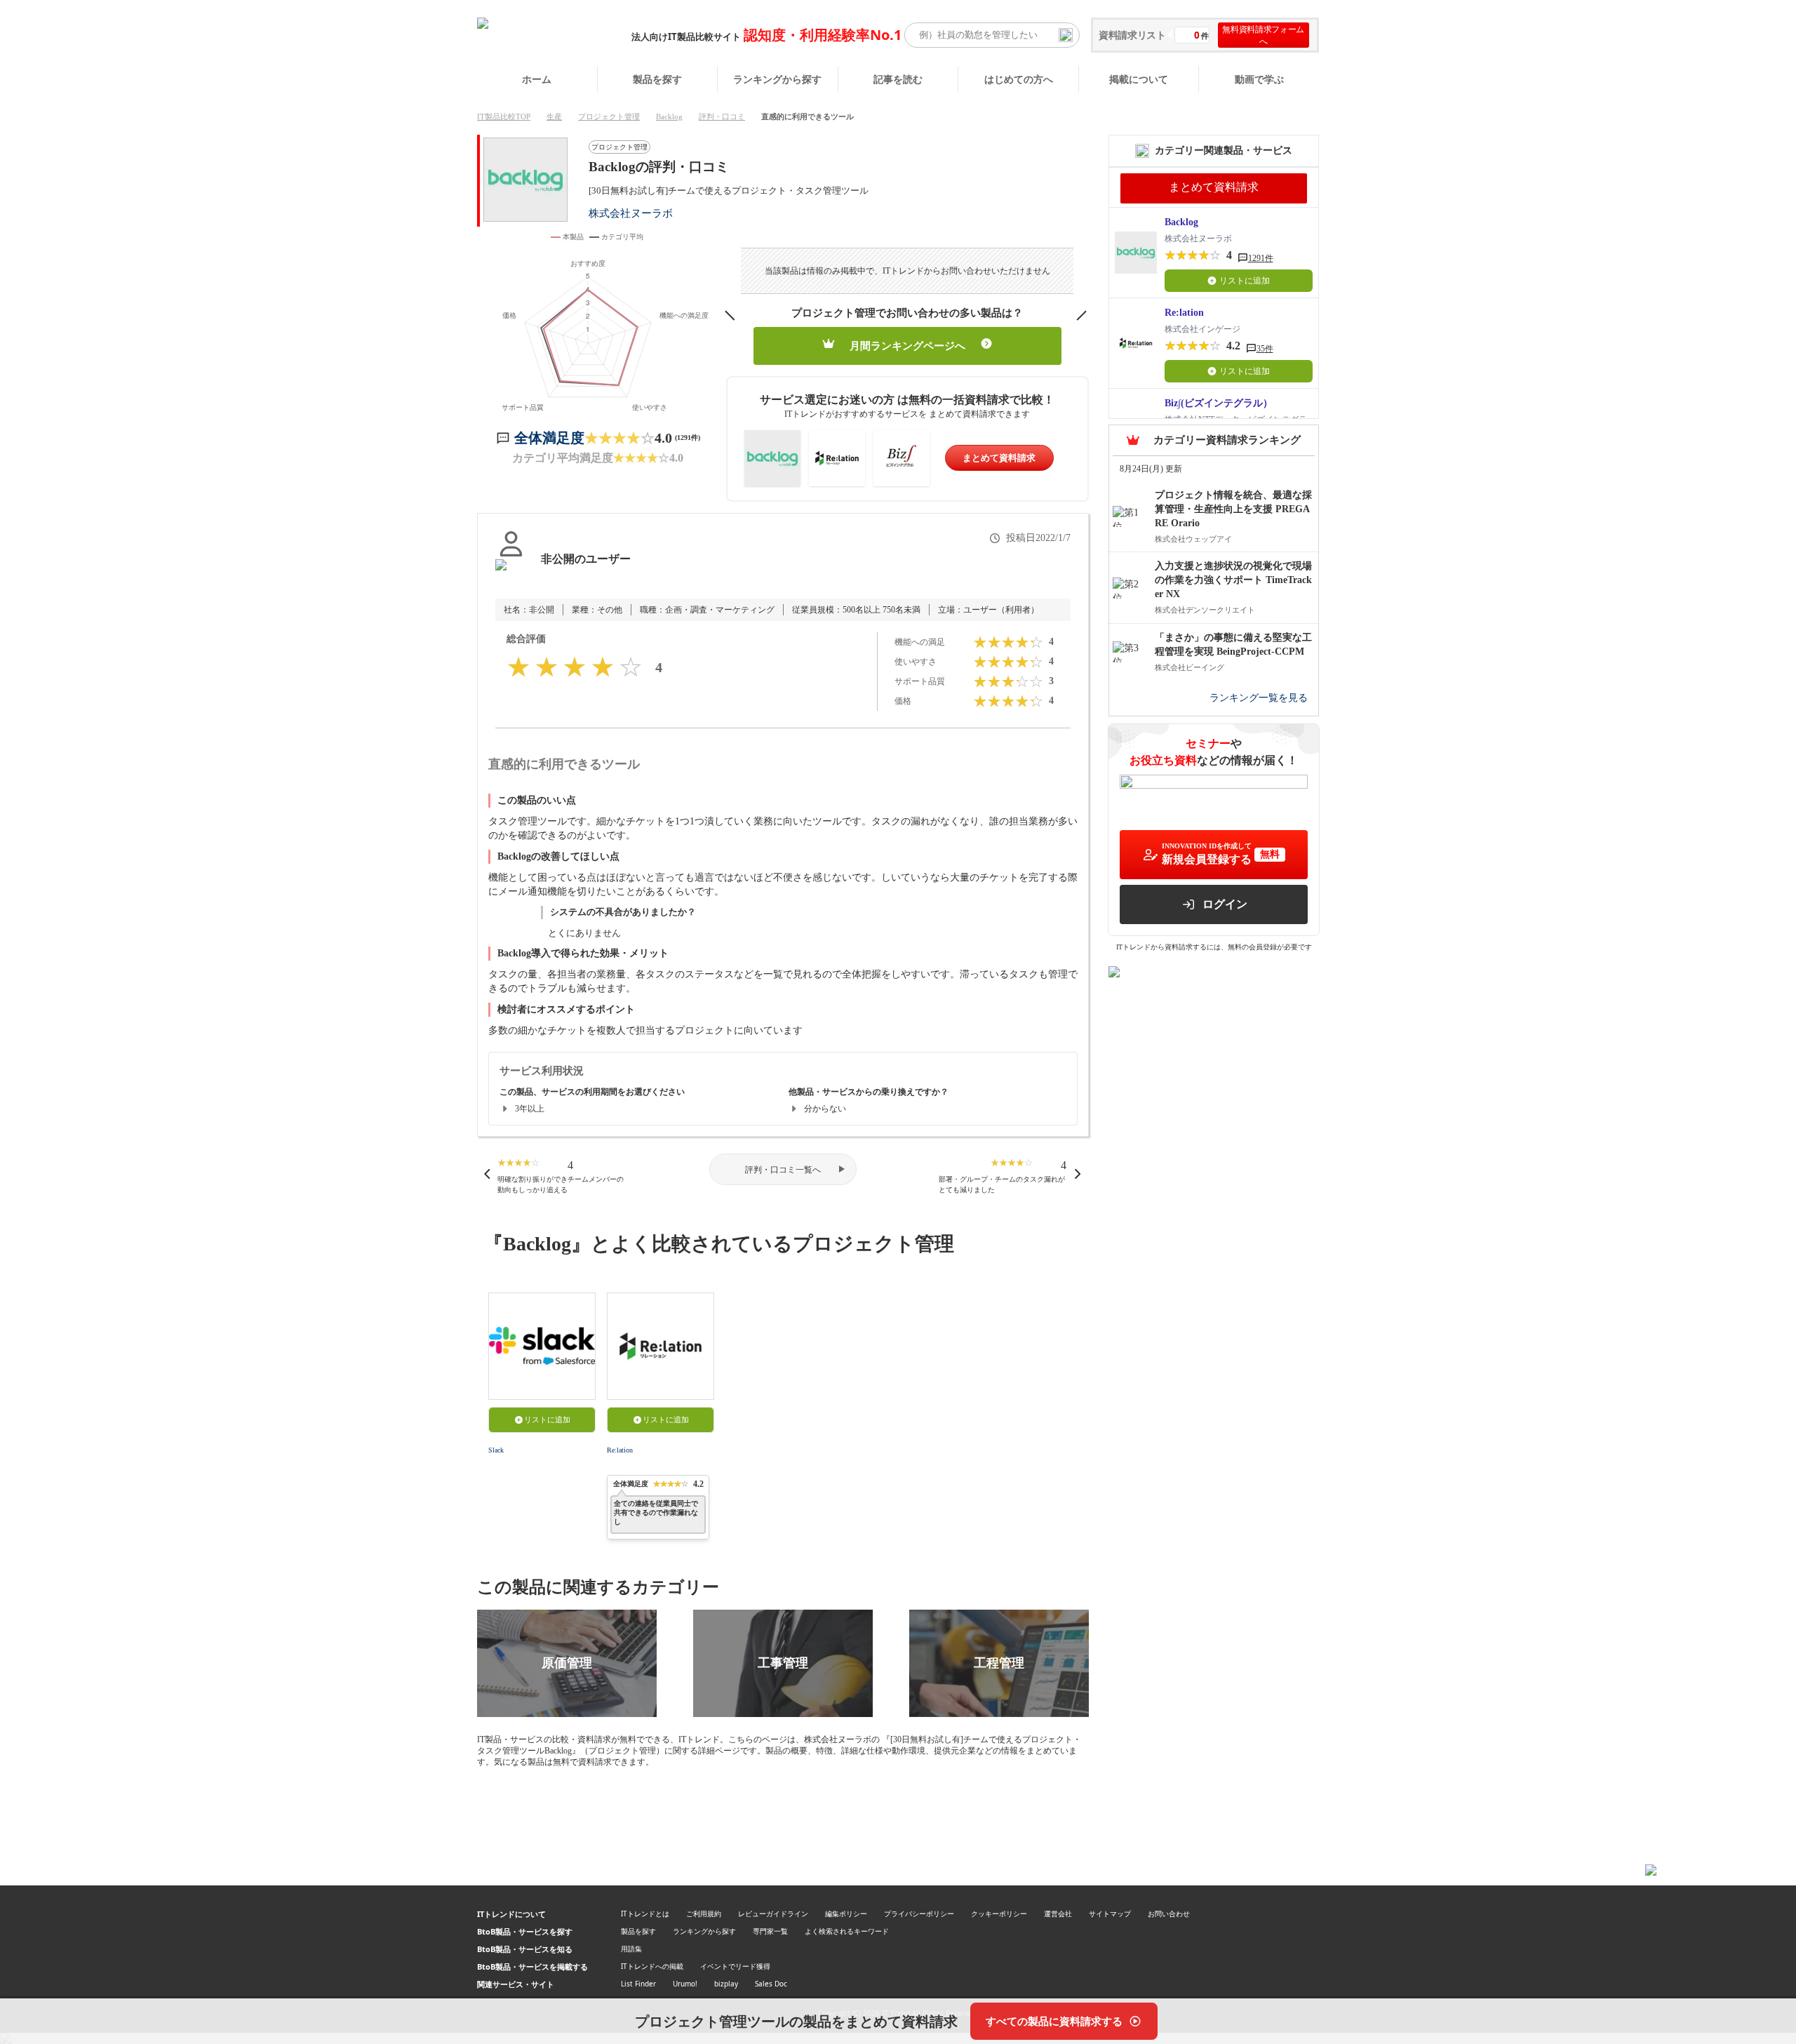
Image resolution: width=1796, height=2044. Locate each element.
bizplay (726, 1984)
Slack (496, 1450)
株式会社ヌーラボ (631, 213)
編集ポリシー (846, 1913)
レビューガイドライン (773, 1913)
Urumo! (685, 1984)
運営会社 (1058, 1913)
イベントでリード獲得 (735, 1966)
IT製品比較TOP (504, 116)
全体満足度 (549, 438)
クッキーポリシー (999, 1913)
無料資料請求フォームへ (1263, 35)
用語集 (631, 1949)
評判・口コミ (722, 116)
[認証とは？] (511, 573)
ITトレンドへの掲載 (652, 1966)
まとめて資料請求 (999, 458)
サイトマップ (1110, 1913)
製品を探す (657, 79)
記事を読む (898, 79)
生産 (554, 116)
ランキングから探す (777, 79)
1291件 (1261, 258)
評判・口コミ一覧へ (783, 1170)
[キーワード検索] (1066, 35)
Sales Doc (771, 1984)
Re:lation (620, 1450)
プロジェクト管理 (609, 116)
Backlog (669, 116)
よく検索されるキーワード (847, 1931)
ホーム (537, 79)
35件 (1265, 349)
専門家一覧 (770, 1931)
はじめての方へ (1019, 79)
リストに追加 (547, 1420)
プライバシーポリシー (919, 1913)
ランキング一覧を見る (1259, 698)
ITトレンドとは (645, 1913)
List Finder (638, 1984)
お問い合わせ (1169, 1913)
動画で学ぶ (1259, 79)
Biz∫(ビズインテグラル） (1219, 403)
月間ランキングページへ (907, 346)
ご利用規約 (704, 1913)
